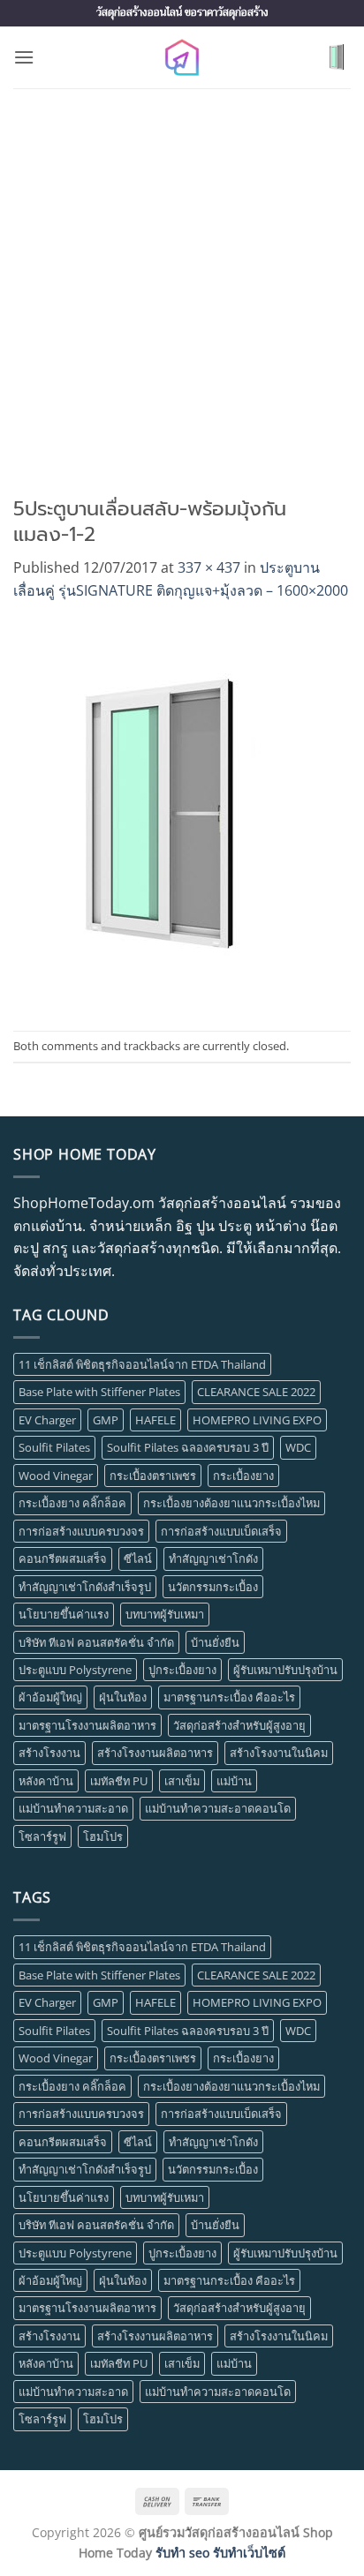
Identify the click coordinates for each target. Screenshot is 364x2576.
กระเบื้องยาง (243, 1476)
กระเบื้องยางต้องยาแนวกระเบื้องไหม (231, 1503)
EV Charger (47, 1420)
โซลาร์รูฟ (42, 1836)
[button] (24, 57)
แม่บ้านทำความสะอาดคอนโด (218, 1808)
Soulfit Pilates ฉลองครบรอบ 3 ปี (188, 1447)
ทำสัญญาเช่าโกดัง (213, 1558)
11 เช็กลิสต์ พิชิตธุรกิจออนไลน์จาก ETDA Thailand (142, 1364)
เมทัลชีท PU (119, 1781)
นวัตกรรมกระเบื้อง (213, 1587)
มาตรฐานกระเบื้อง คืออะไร (229, 1697)
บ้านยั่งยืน (215, 1642)
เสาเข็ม (182, 1781)
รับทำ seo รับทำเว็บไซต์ (220, 2553)
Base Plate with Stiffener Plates (99, 1392)
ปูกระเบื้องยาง (182, 1670)
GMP (106, 1420)
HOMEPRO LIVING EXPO (257, 1420)
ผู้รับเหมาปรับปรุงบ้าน (285, 1670)
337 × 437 (209, 567)
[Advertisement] (182, 279)
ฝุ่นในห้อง (123, 1697)
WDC (298, 1447)
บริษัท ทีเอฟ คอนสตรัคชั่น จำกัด (96, 1642)
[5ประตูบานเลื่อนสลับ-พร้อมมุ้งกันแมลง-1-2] (162, 815)
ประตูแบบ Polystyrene (75, 1670)
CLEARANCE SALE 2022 (256, 1392)
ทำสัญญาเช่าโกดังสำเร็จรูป (85, 1587)
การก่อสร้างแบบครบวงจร (81, 1531)
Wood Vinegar (56, 1476)
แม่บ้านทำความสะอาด (73, 1808)
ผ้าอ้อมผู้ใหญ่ (50, 1697)
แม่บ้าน (234, 1781)
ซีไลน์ (138, 1558)
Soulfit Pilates (54, 1447)
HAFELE (155, 1420)
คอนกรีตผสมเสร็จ (63, 1558)
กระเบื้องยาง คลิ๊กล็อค (72, 1503)
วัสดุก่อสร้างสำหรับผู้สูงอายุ (239, 1725)
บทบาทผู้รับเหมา (165, 1614)
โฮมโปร (103, 1836)
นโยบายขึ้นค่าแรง (64, 1614)
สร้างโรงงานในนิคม (279, 1753)
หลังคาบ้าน (46, 1781)
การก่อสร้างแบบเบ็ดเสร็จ (221, 1531)
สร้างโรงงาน (49, 1753)
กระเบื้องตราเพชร (153, 1476)
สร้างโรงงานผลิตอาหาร (155, 1753)
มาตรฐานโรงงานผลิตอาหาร (87, 1725)
